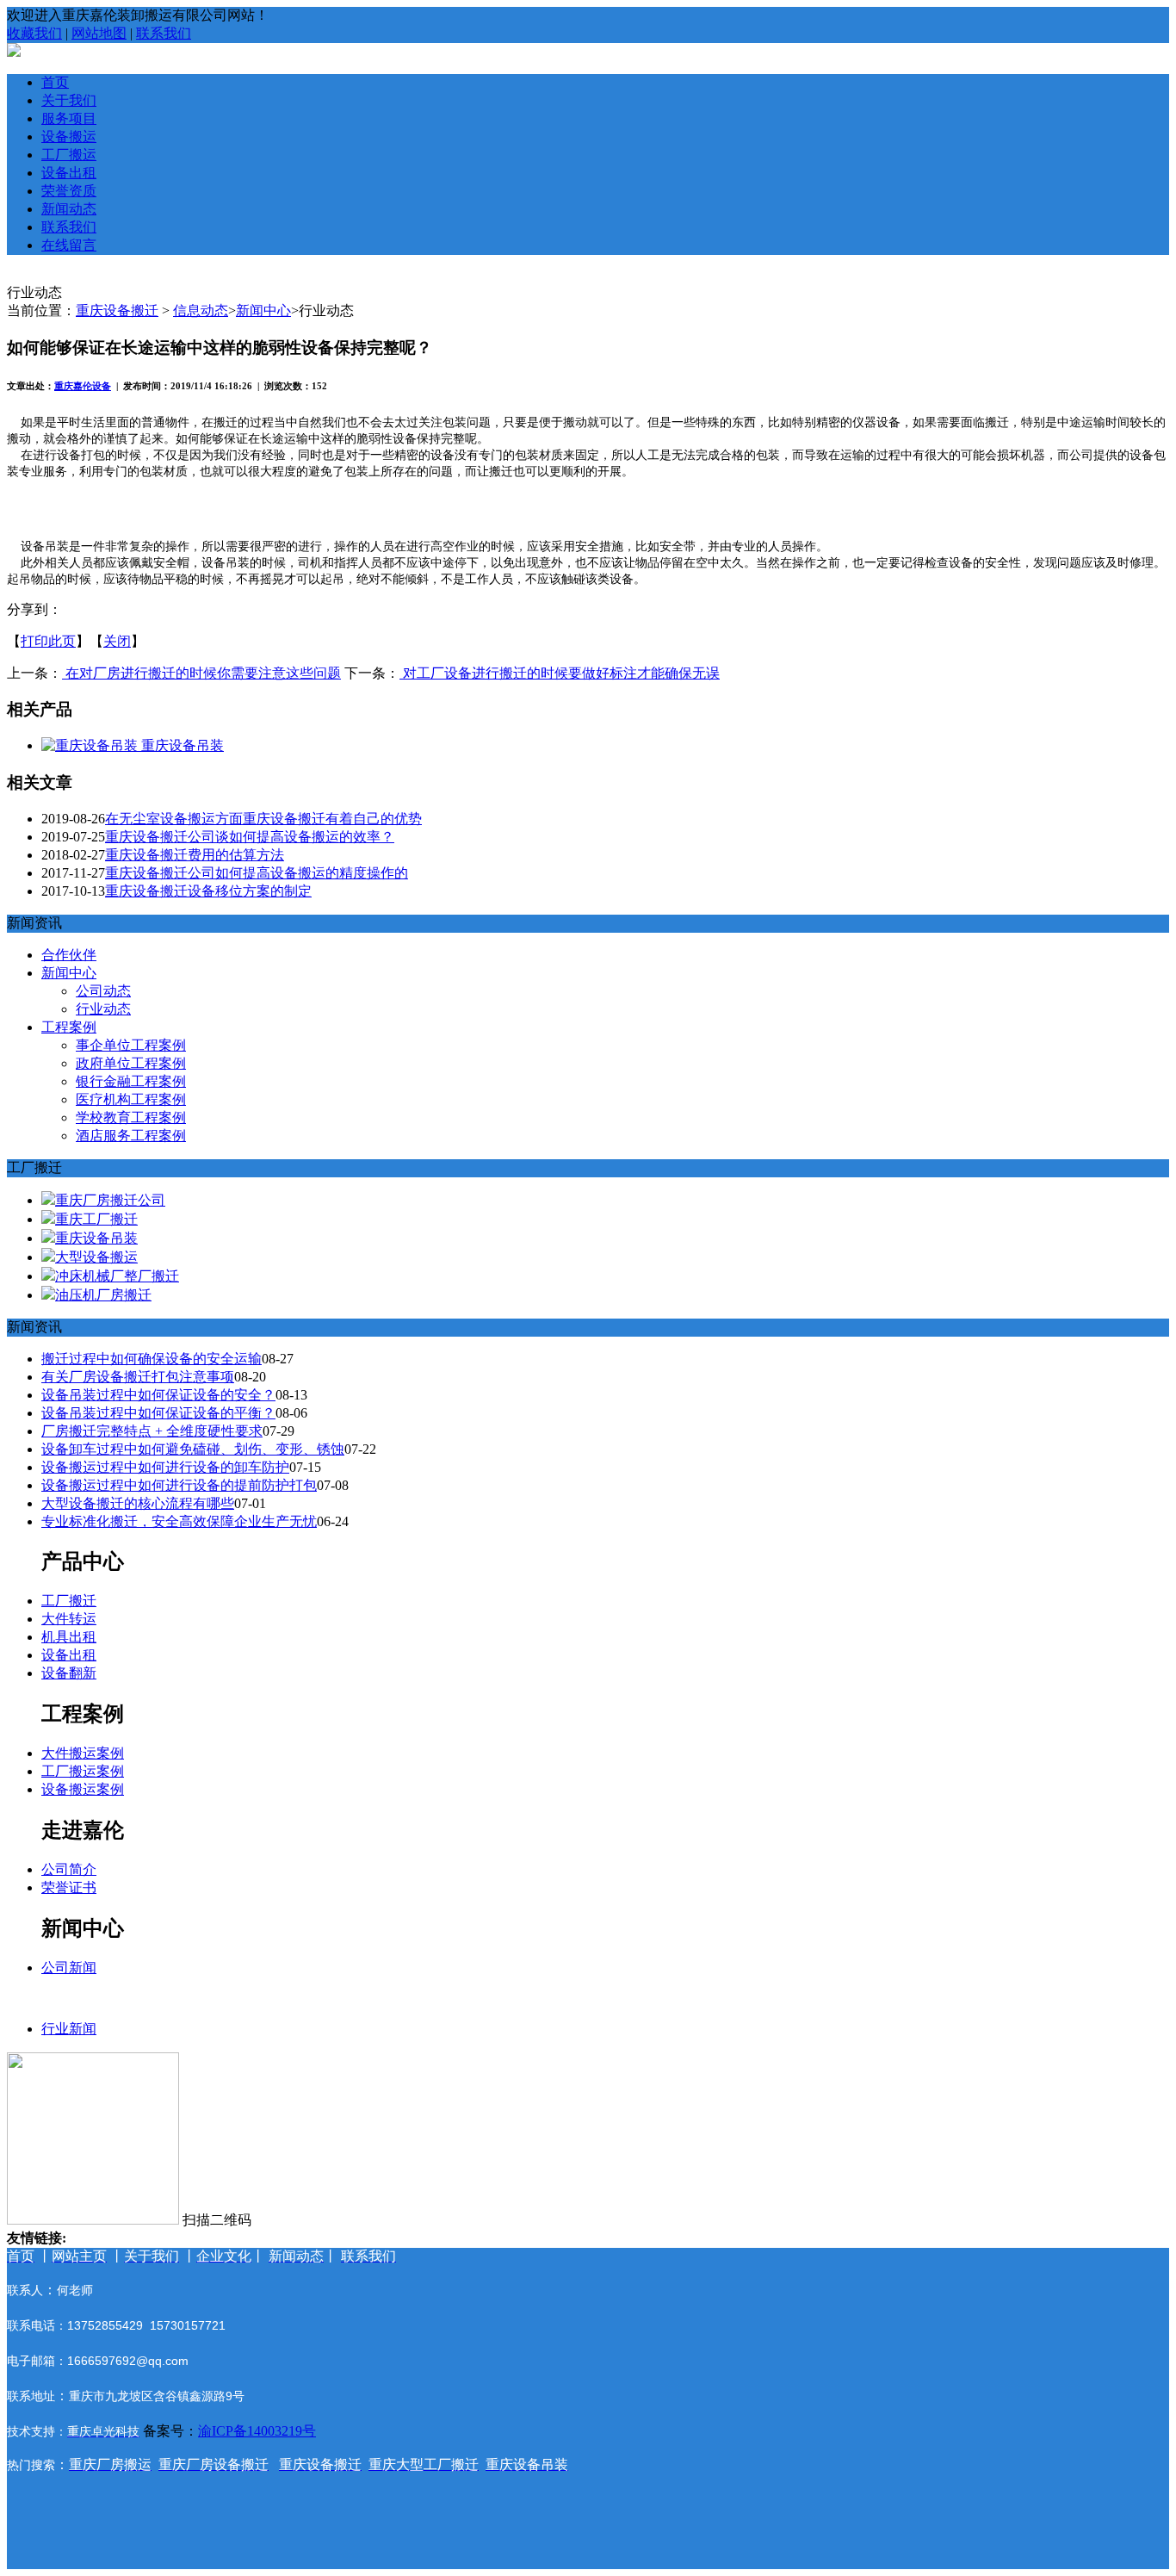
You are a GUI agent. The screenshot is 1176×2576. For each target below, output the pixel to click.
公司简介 (69, 1869)
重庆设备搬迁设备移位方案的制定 (208, 891)
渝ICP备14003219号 (257, 2431)
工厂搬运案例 (83, 1771)
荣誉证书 (69, 1887)
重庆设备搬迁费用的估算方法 (195, 855)
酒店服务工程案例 (131, 1136)
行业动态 (103, 1009)
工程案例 (69, 1027)
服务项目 (69, 118)
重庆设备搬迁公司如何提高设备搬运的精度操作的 (257, 873)
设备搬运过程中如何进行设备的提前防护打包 (179, 1485)
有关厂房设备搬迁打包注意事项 (138, 1377)
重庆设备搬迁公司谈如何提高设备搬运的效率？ (250, 837)
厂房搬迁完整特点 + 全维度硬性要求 (152, 1431)
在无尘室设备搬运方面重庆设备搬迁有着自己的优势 (263, 819)
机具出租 (69, 1637)
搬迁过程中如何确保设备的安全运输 (152, 1359)
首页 (55, 82)
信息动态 (201, 310)
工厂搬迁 (69, 1601)
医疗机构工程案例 (131, 1099)
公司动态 (103, 991)
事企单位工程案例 (131, 1045)
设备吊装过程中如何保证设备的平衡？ (158, 1413)
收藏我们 (34, 33)
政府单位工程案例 (131, 1063)
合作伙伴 (69, 955)
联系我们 (164, 33)
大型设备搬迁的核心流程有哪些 (138, 1503)
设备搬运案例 (83, 1789)
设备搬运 (69, 137)
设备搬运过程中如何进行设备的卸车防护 (165, 1467)
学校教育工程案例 (131, 1117)
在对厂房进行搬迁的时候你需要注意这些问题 (201, 673)
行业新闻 (69, 2029)
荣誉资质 (69, 191)
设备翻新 (69, 1673)
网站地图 (99, 33)
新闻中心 (263, 310)
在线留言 (69, 245)
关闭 (117, 641)
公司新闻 (69, 1968)
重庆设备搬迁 (117, 310)
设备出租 (69, 173)
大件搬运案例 (83, 1753)
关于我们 (69, 100)
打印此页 (48, 641)
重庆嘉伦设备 (83, 386)
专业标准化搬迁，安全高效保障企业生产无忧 (179, 1521)
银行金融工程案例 (131, 1081)
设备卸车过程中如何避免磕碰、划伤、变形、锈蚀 (193, 1449)
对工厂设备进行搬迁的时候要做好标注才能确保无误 (560, 673)
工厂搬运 (69, 155)
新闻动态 (69, 209)
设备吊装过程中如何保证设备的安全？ (158, 1395)
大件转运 (69, 1619)
